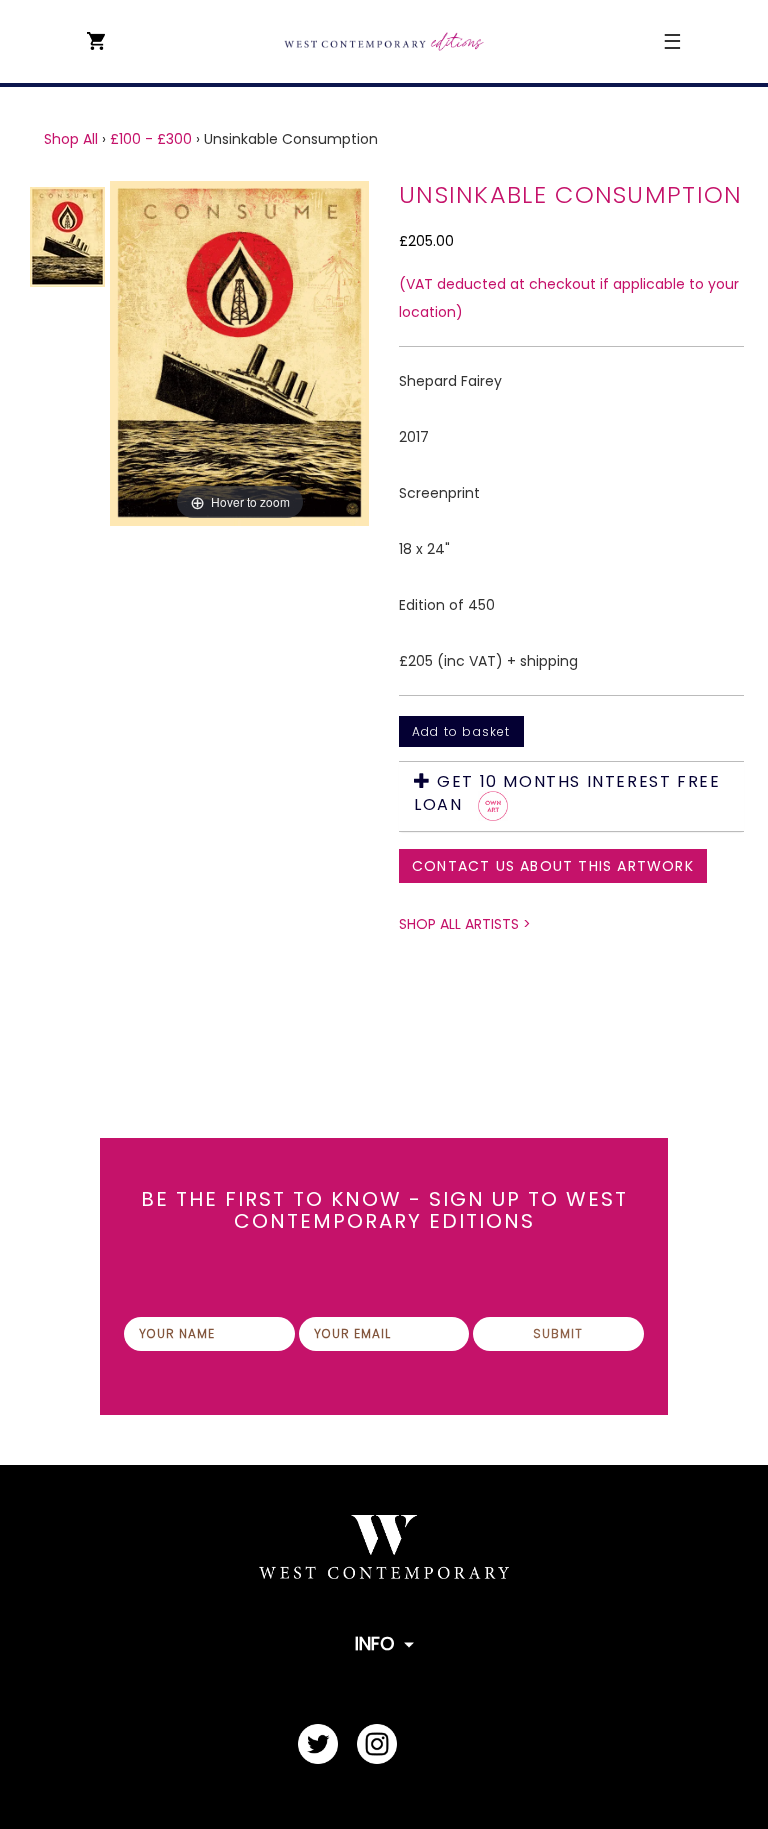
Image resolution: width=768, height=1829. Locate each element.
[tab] (571, 796)
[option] (239, 353)
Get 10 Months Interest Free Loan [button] (567, 794)
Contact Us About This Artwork (553, 866)
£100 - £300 (151, 139)
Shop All (71, 139)
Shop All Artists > (465, 924)
